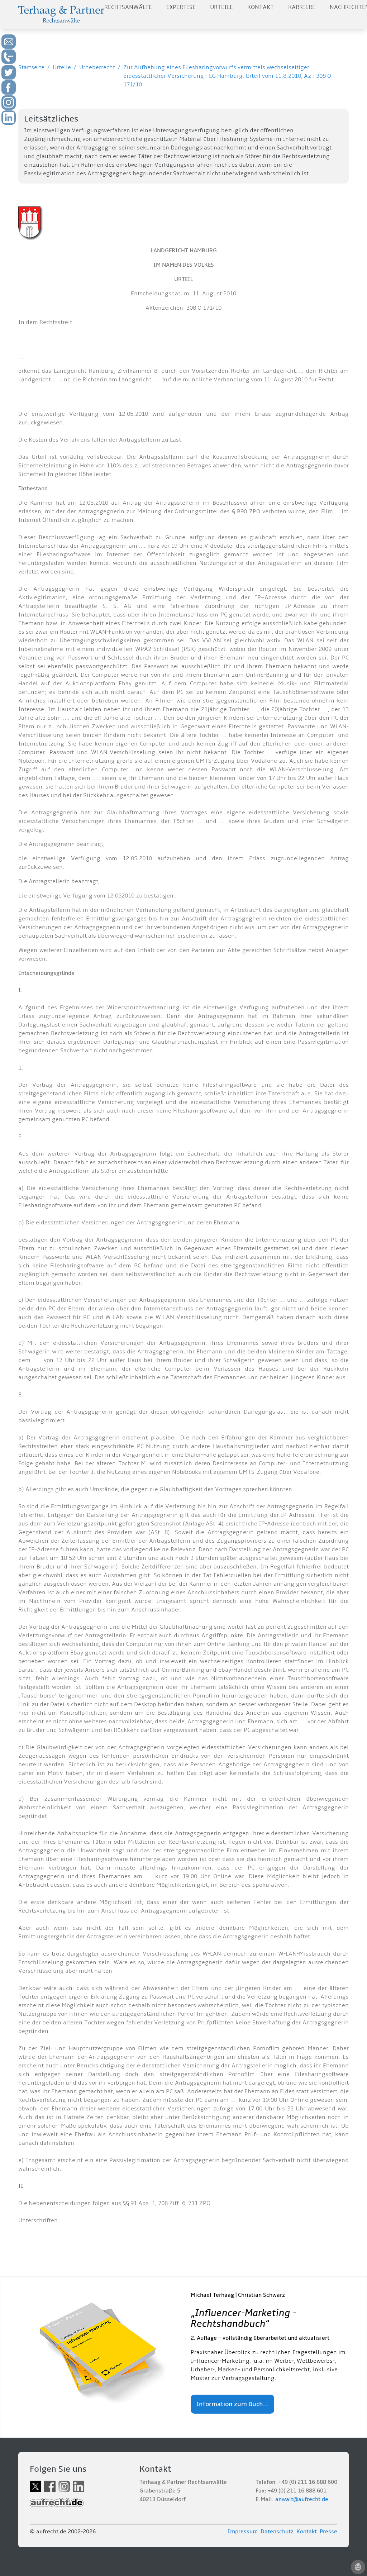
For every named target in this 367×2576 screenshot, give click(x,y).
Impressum (243, 2532)
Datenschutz (277, 2532)
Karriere (302, 7)
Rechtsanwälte (128, 7)
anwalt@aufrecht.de (302, 2499)
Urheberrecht (97, 67)
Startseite (31, 67)
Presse (328, 2532)
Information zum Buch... (232, 2404)
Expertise (181, 7)
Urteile (221, 7)
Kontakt (261, 7)
